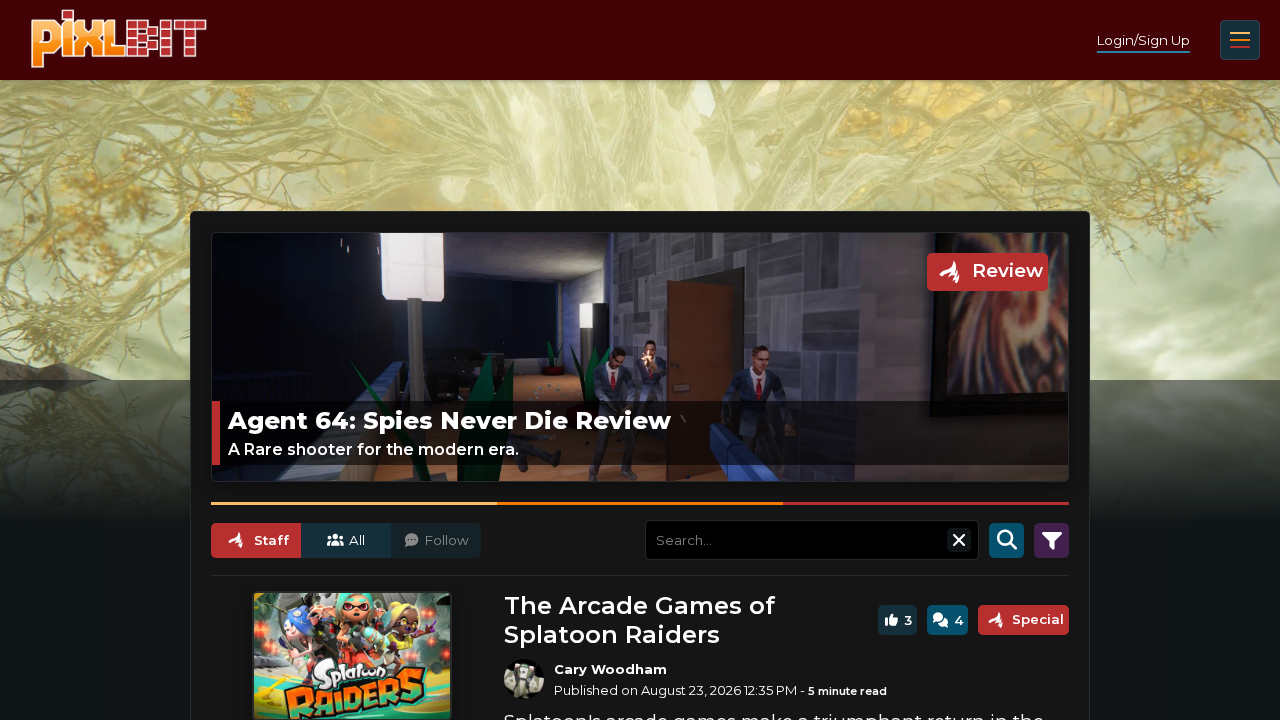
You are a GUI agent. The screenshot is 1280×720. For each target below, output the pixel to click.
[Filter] (1051, 540)
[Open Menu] (1240, 40)
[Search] (1006, 540)
